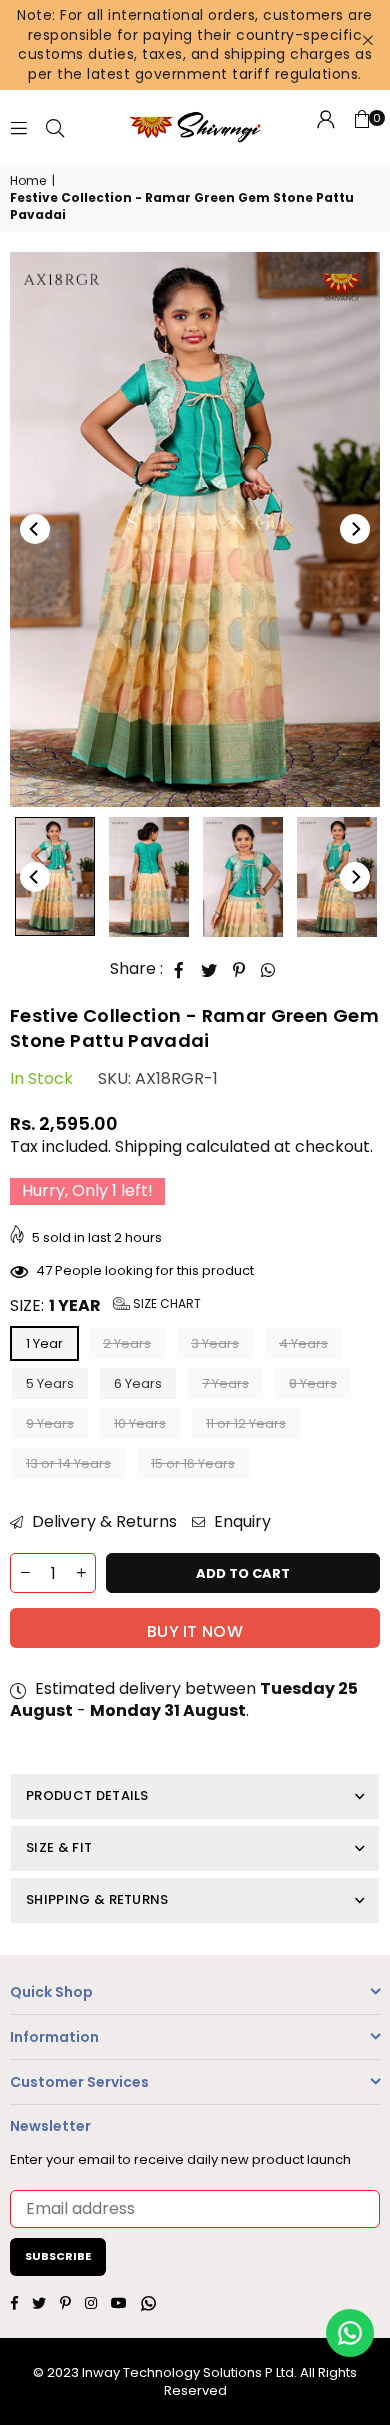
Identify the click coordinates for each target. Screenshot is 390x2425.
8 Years (313, 1383)
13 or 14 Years (68, 1463)
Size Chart (165, 1303)
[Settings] (326, 128)
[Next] (355, 529)
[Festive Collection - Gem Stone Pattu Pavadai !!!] (55, 876)
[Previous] (35, 529)
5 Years (50, 1383)
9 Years (50, 1423)
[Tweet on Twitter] (209, 970)
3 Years (215, 1343)
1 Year (44, 1343)
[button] (362, 128)
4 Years (303, 1343)
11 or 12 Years (246, 1423)
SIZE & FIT (59, 1847)
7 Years (225, 1383)
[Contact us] (350, 2333)
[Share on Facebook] (179, 970)
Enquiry (240, 1522)
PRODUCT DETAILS (87, 1795)
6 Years (138, 1383)
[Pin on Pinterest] (239, 970)
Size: (105, 1306)
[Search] (55, 127)
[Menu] (19, 127)
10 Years (140, 1423)
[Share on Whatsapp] (268, 970)
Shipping (148, 1146)
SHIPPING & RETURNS (97, 1899)
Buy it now (195, 1631)
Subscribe (58, 2256)
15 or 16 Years (193, 1463)
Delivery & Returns (102, 1522)
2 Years (127, 1343)
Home (28, 181)
